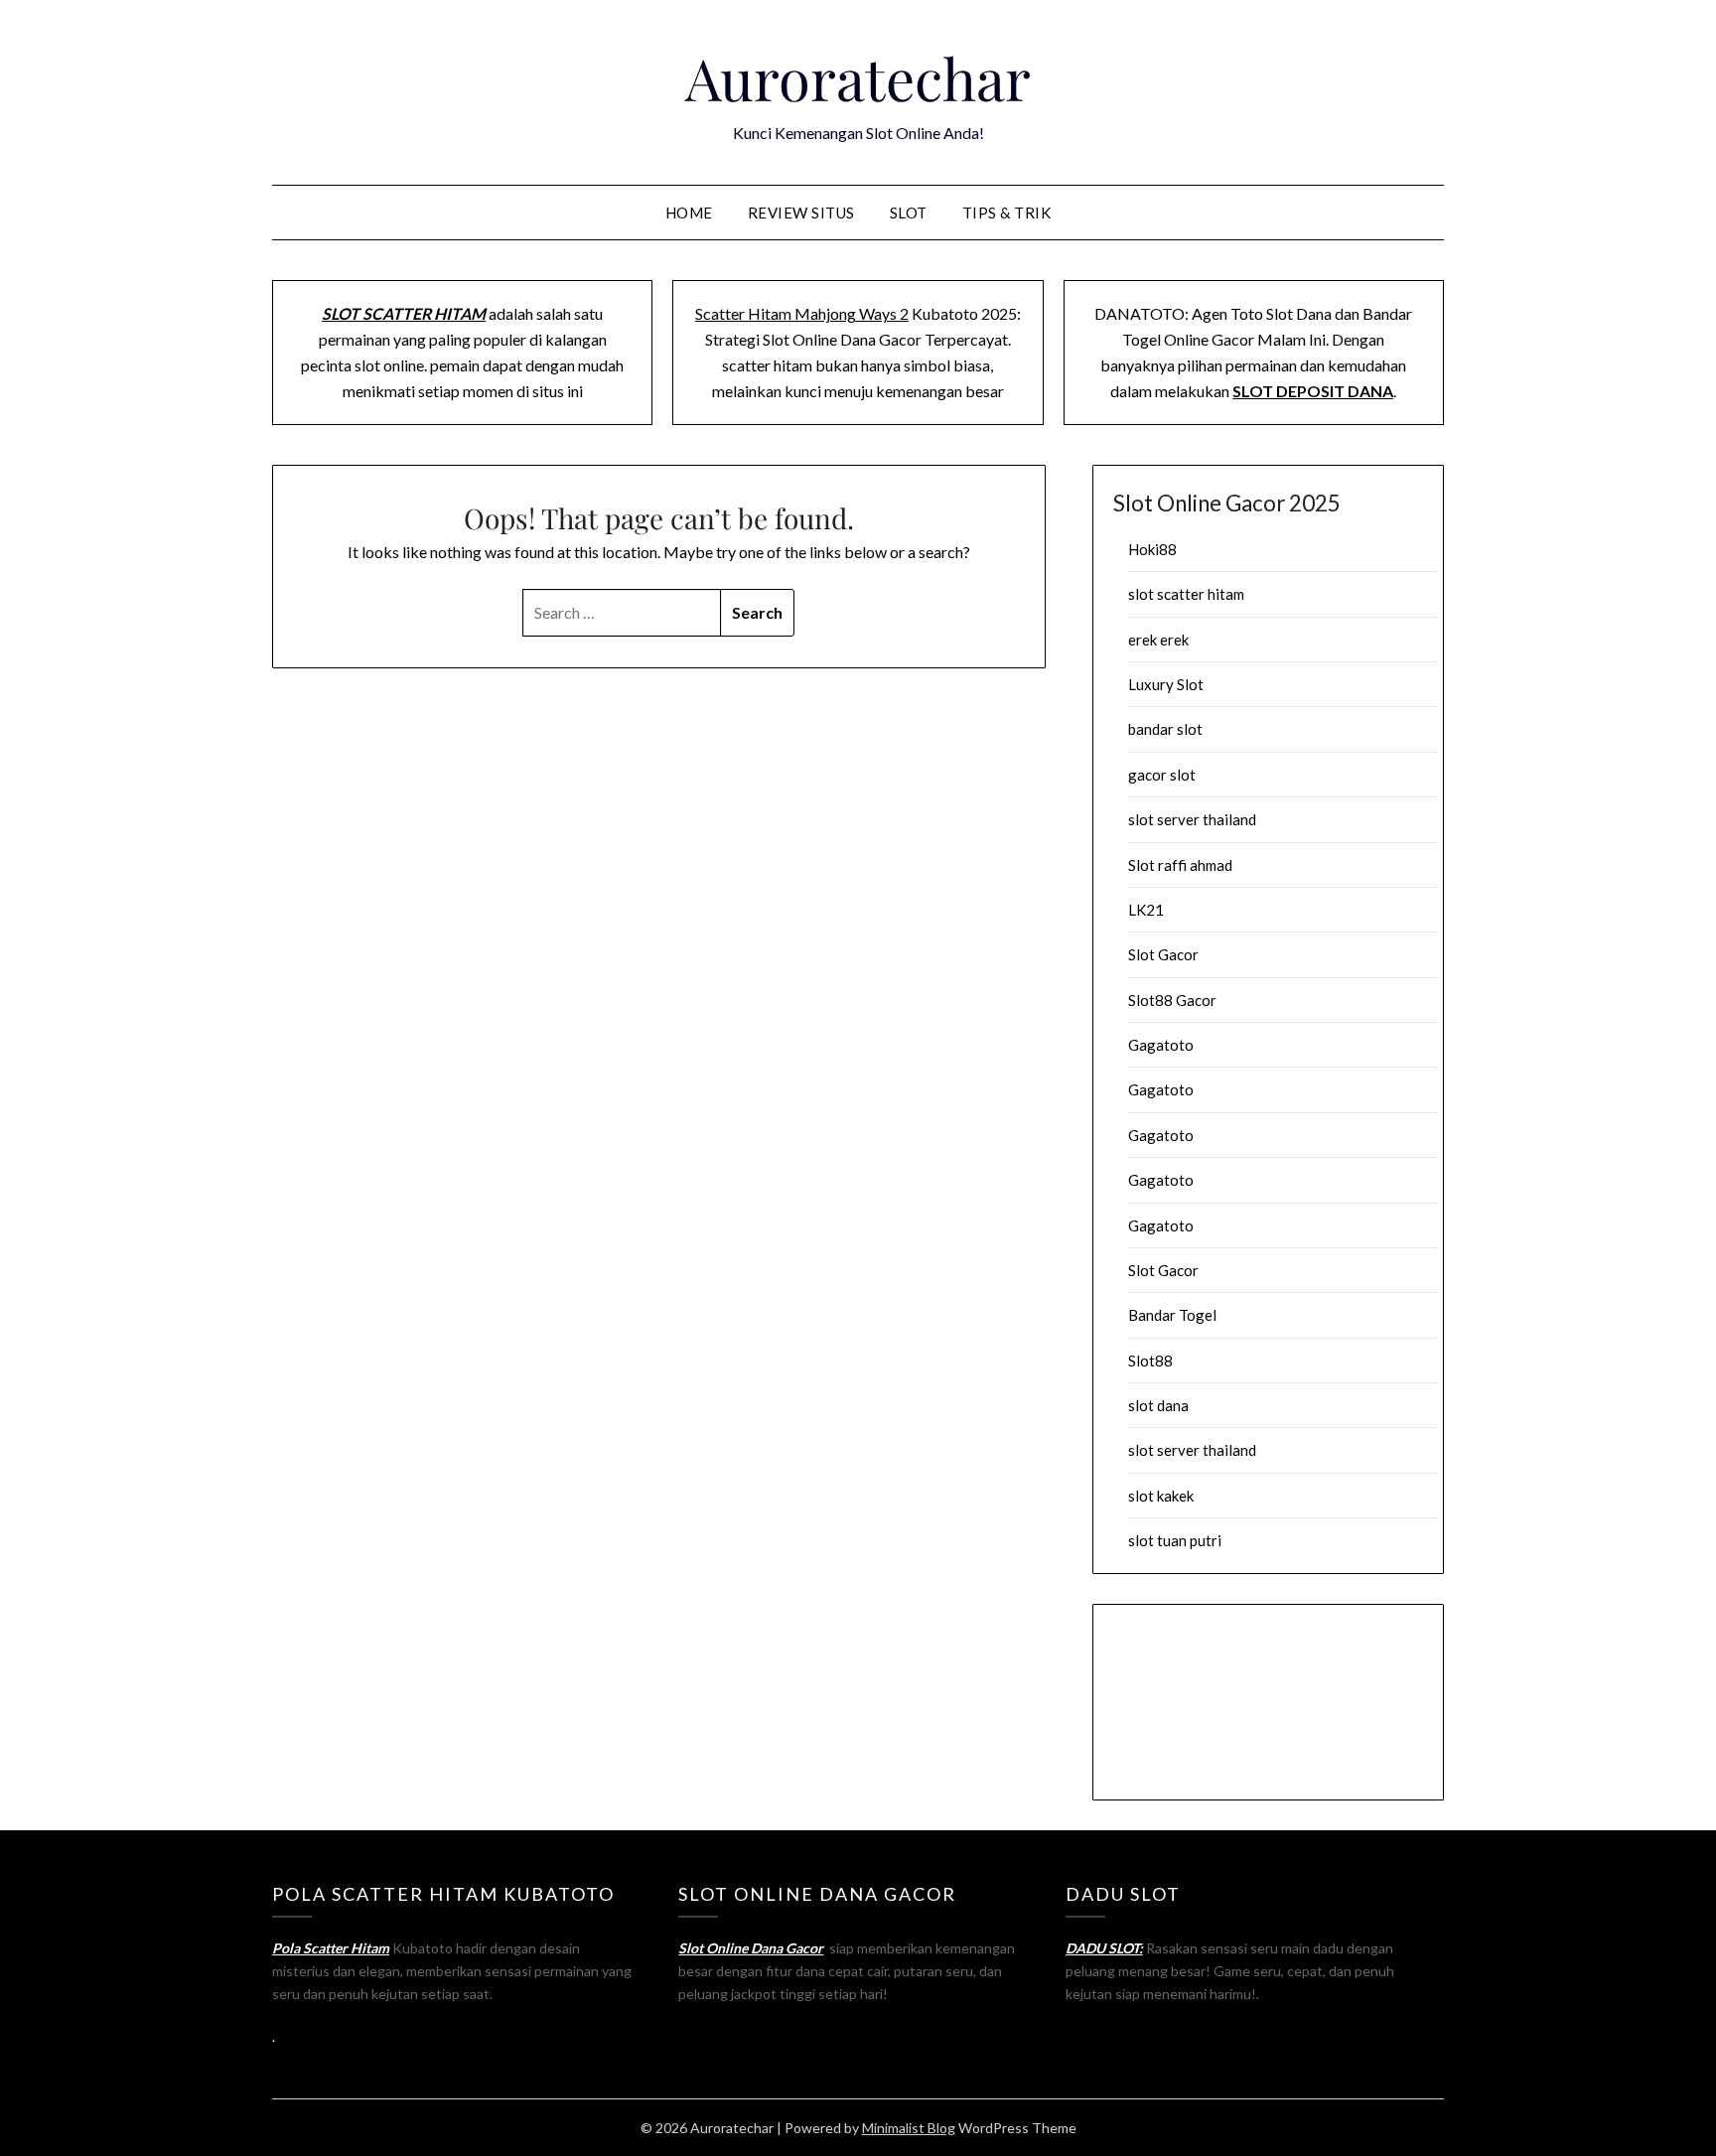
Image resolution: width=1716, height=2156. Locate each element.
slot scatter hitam (1186, 594)
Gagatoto (1161, 1045)
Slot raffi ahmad (1180, 865)
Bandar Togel (1172, 1315)
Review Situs (801, 213)
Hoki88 (1152, 549)
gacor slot (1162, 775)
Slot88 (1150, 1361)
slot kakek (1161, 1496)
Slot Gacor (1163, 954)
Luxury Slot (1166, 684)
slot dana (1158, 1405)
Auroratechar (858, 77)
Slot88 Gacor (1172, 1000)
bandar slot (1165, 729)
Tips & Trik (1007, 213)
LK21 (1146, 910)
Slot (909, 213)
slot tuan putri (1175, 1540)
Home (689, 213)
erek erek (1158, 640)
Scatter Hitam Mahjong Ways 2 (802, 313)
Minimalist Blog (909, 2128)
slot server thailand (1192, 819)
